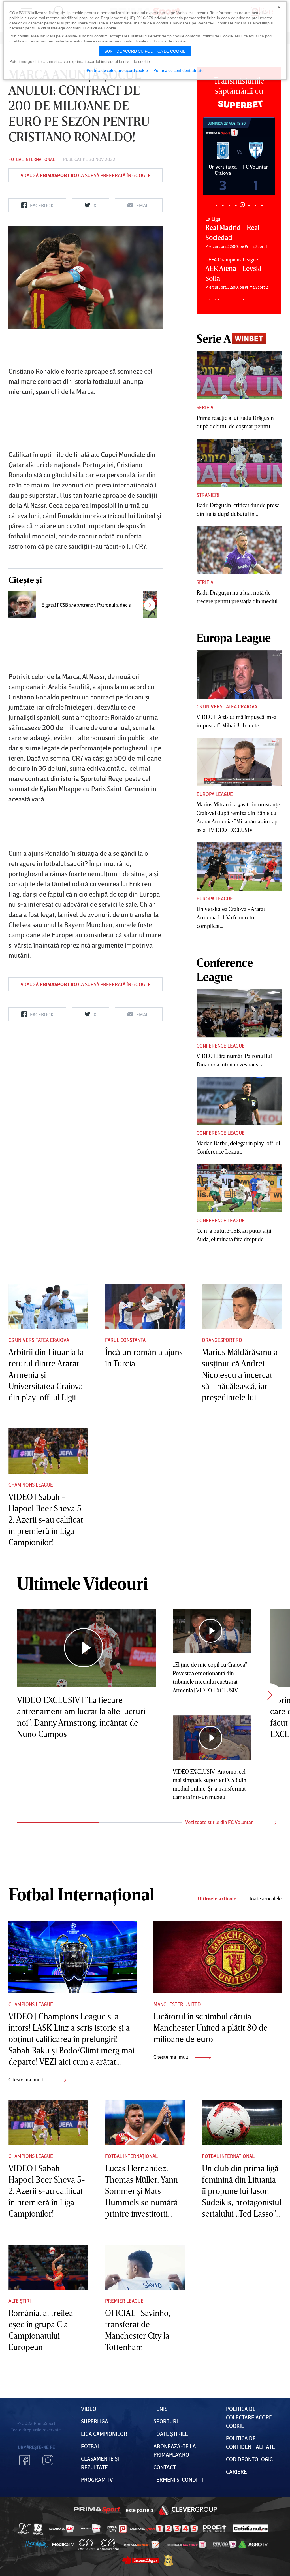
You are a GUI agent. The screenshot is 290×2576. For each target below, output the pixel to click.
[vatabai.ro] (168, 2560)
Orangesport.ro (222, 1340)
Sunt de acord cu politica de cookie (145, 51)
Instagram (48, 2460)
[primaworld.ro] (225, 2544)
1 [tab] (216, 205)
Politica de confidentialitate (179, 70)
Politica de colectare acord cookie (249, 2417)
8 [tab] (262, 205)
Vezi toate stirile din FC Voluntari (220, 1822)
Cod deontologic (249, 2459)
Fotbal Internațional (32, 159)
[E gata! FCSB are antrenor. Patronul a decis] (22, 605)
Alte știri (20, 2301)
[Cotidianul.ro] (251, 2528)
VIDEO (89, 2409)
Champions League (31, 1485)
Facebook (25, 2460)
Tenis (160, 2409)
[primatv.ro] (24, 2528)
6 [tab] (249, 205)
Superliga (95, 2421)
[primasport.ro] (164, 2528)
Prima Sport (97, 2510)
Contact (165, 2467)
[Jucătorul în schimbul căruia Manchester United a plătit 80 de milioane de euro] (217, 1957)
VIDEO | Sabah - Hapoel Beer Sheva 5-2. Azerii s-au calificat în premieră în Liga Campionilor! (47, 1519)
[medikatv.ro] (63, 2544)
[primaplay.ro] (117, 2529)
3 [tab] (229, 205)
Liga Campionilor (104, 2434)
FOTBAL (91, 2446)
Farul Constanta (125, 1340)
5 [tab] (242, 205)
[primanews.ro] (91, 2528)
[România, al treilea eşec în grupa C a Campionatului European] (48, 2267)
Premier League (124, 2301)
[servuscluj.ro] (140, 2560)
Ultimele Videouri (82, 1583)
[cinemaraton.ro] (86, 2544)
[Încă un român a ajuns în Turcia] (145, 1307)
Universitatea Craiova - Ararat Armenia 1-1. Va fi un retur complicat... (231, 917)
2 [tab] (223, 205)
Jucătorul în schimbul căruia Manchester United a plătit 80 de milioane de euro (211, 2028)
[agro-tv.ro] (253, 2545)
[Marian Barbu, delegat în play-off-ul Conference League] (239, 1101)
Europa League (215, 794)
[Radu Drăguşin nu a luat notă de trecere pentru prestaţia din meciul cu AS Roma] (239, 550)
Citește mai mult (26, 2079)
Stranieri (208, 495)
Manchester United (177, 2004)
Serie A (205, 407)
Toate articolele (265, 1899)
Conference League (221, 1046)
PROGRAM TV (97, 2479)
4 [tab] (236, 205)
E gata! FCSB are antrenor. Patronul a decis (86, 605)
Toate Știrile (171, 2434)
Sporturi (166, 2421)
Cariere (236, 2471)
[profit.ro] (215, 2528)
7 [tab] (255, 205)
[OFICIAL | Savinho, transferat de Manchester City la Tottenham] (145, 2267)
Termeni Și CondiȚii (178, 2479)
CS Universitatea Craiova (227, 706)
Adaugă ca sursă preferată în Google (86, 175)
